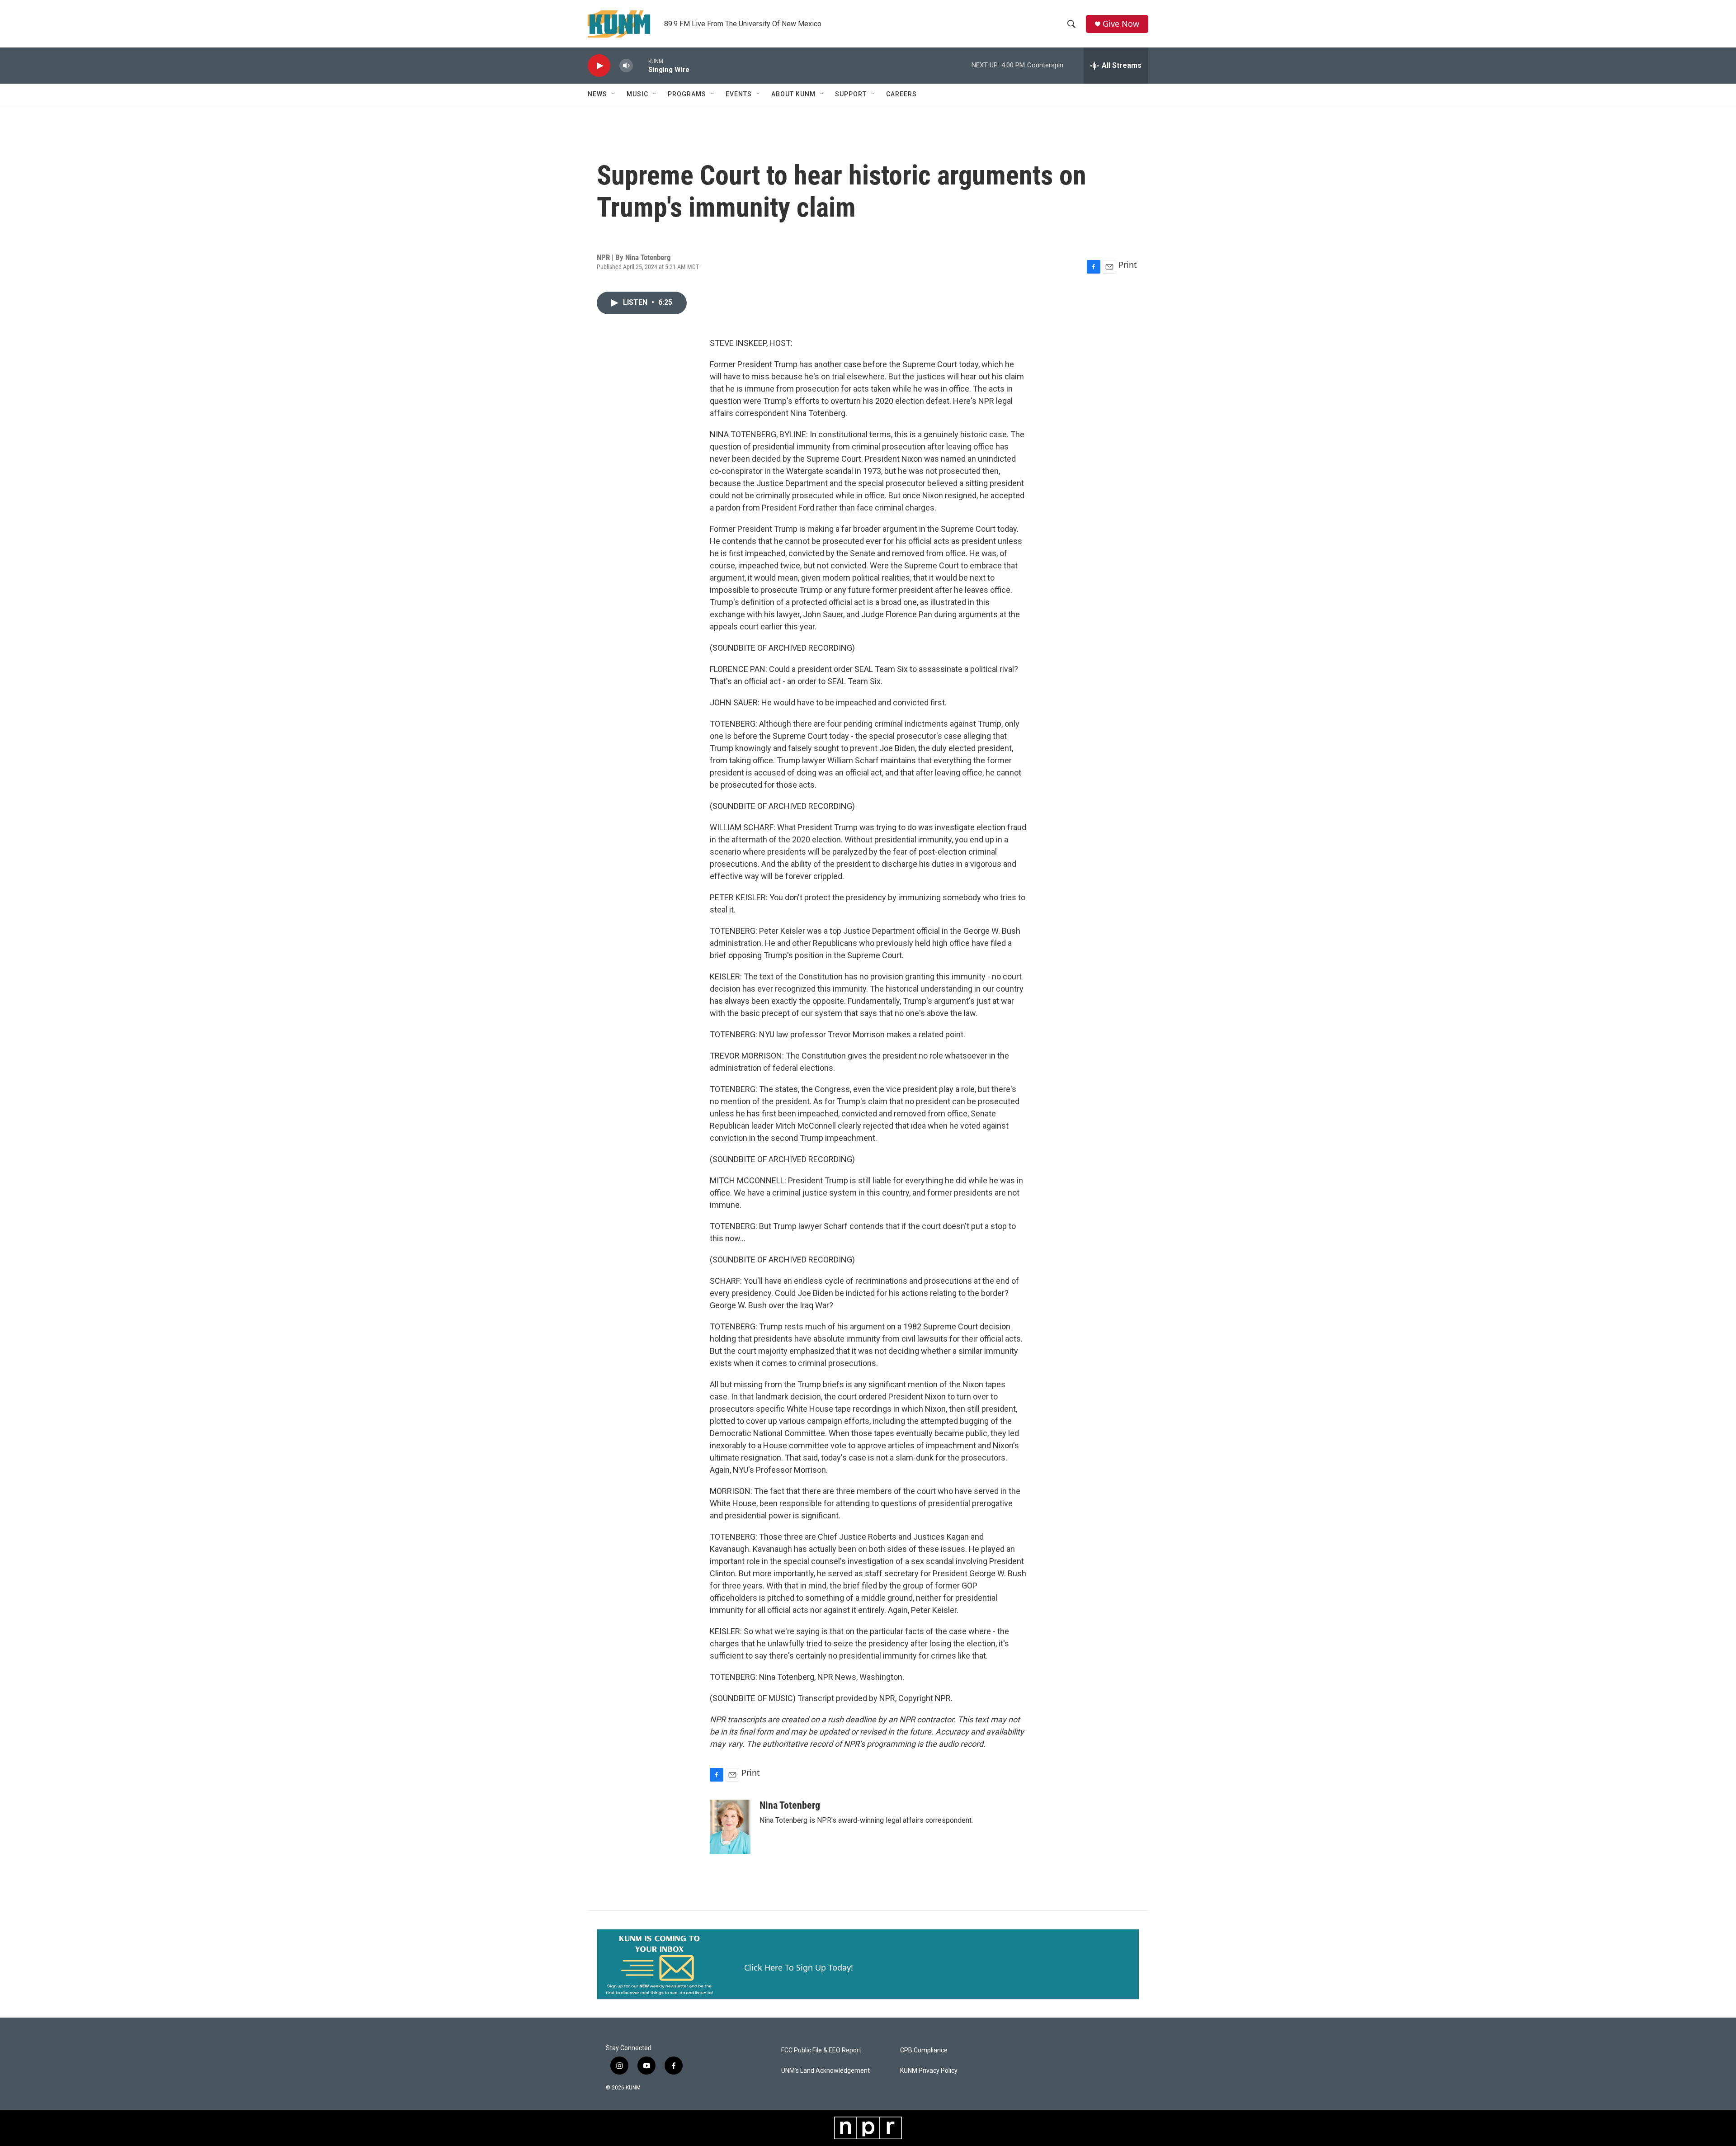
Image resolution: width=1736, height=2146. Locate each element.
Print (1128, 265)
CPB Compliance (924, 2050)
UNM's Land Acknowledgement (826, 2071)
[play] (599, 66)
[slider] (641, 65)
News (597, 94)
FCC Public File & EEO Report (821, 2050)
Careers (901, 94)
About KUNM (793, 94)
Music (637, 94)
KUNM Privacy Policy (929, 2071)
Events (739, 94)
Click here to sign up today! (799, 1967)
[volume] (626, 66)
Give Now (1121, 24)
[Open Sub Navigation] (614, 94)
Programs (687, 94)
